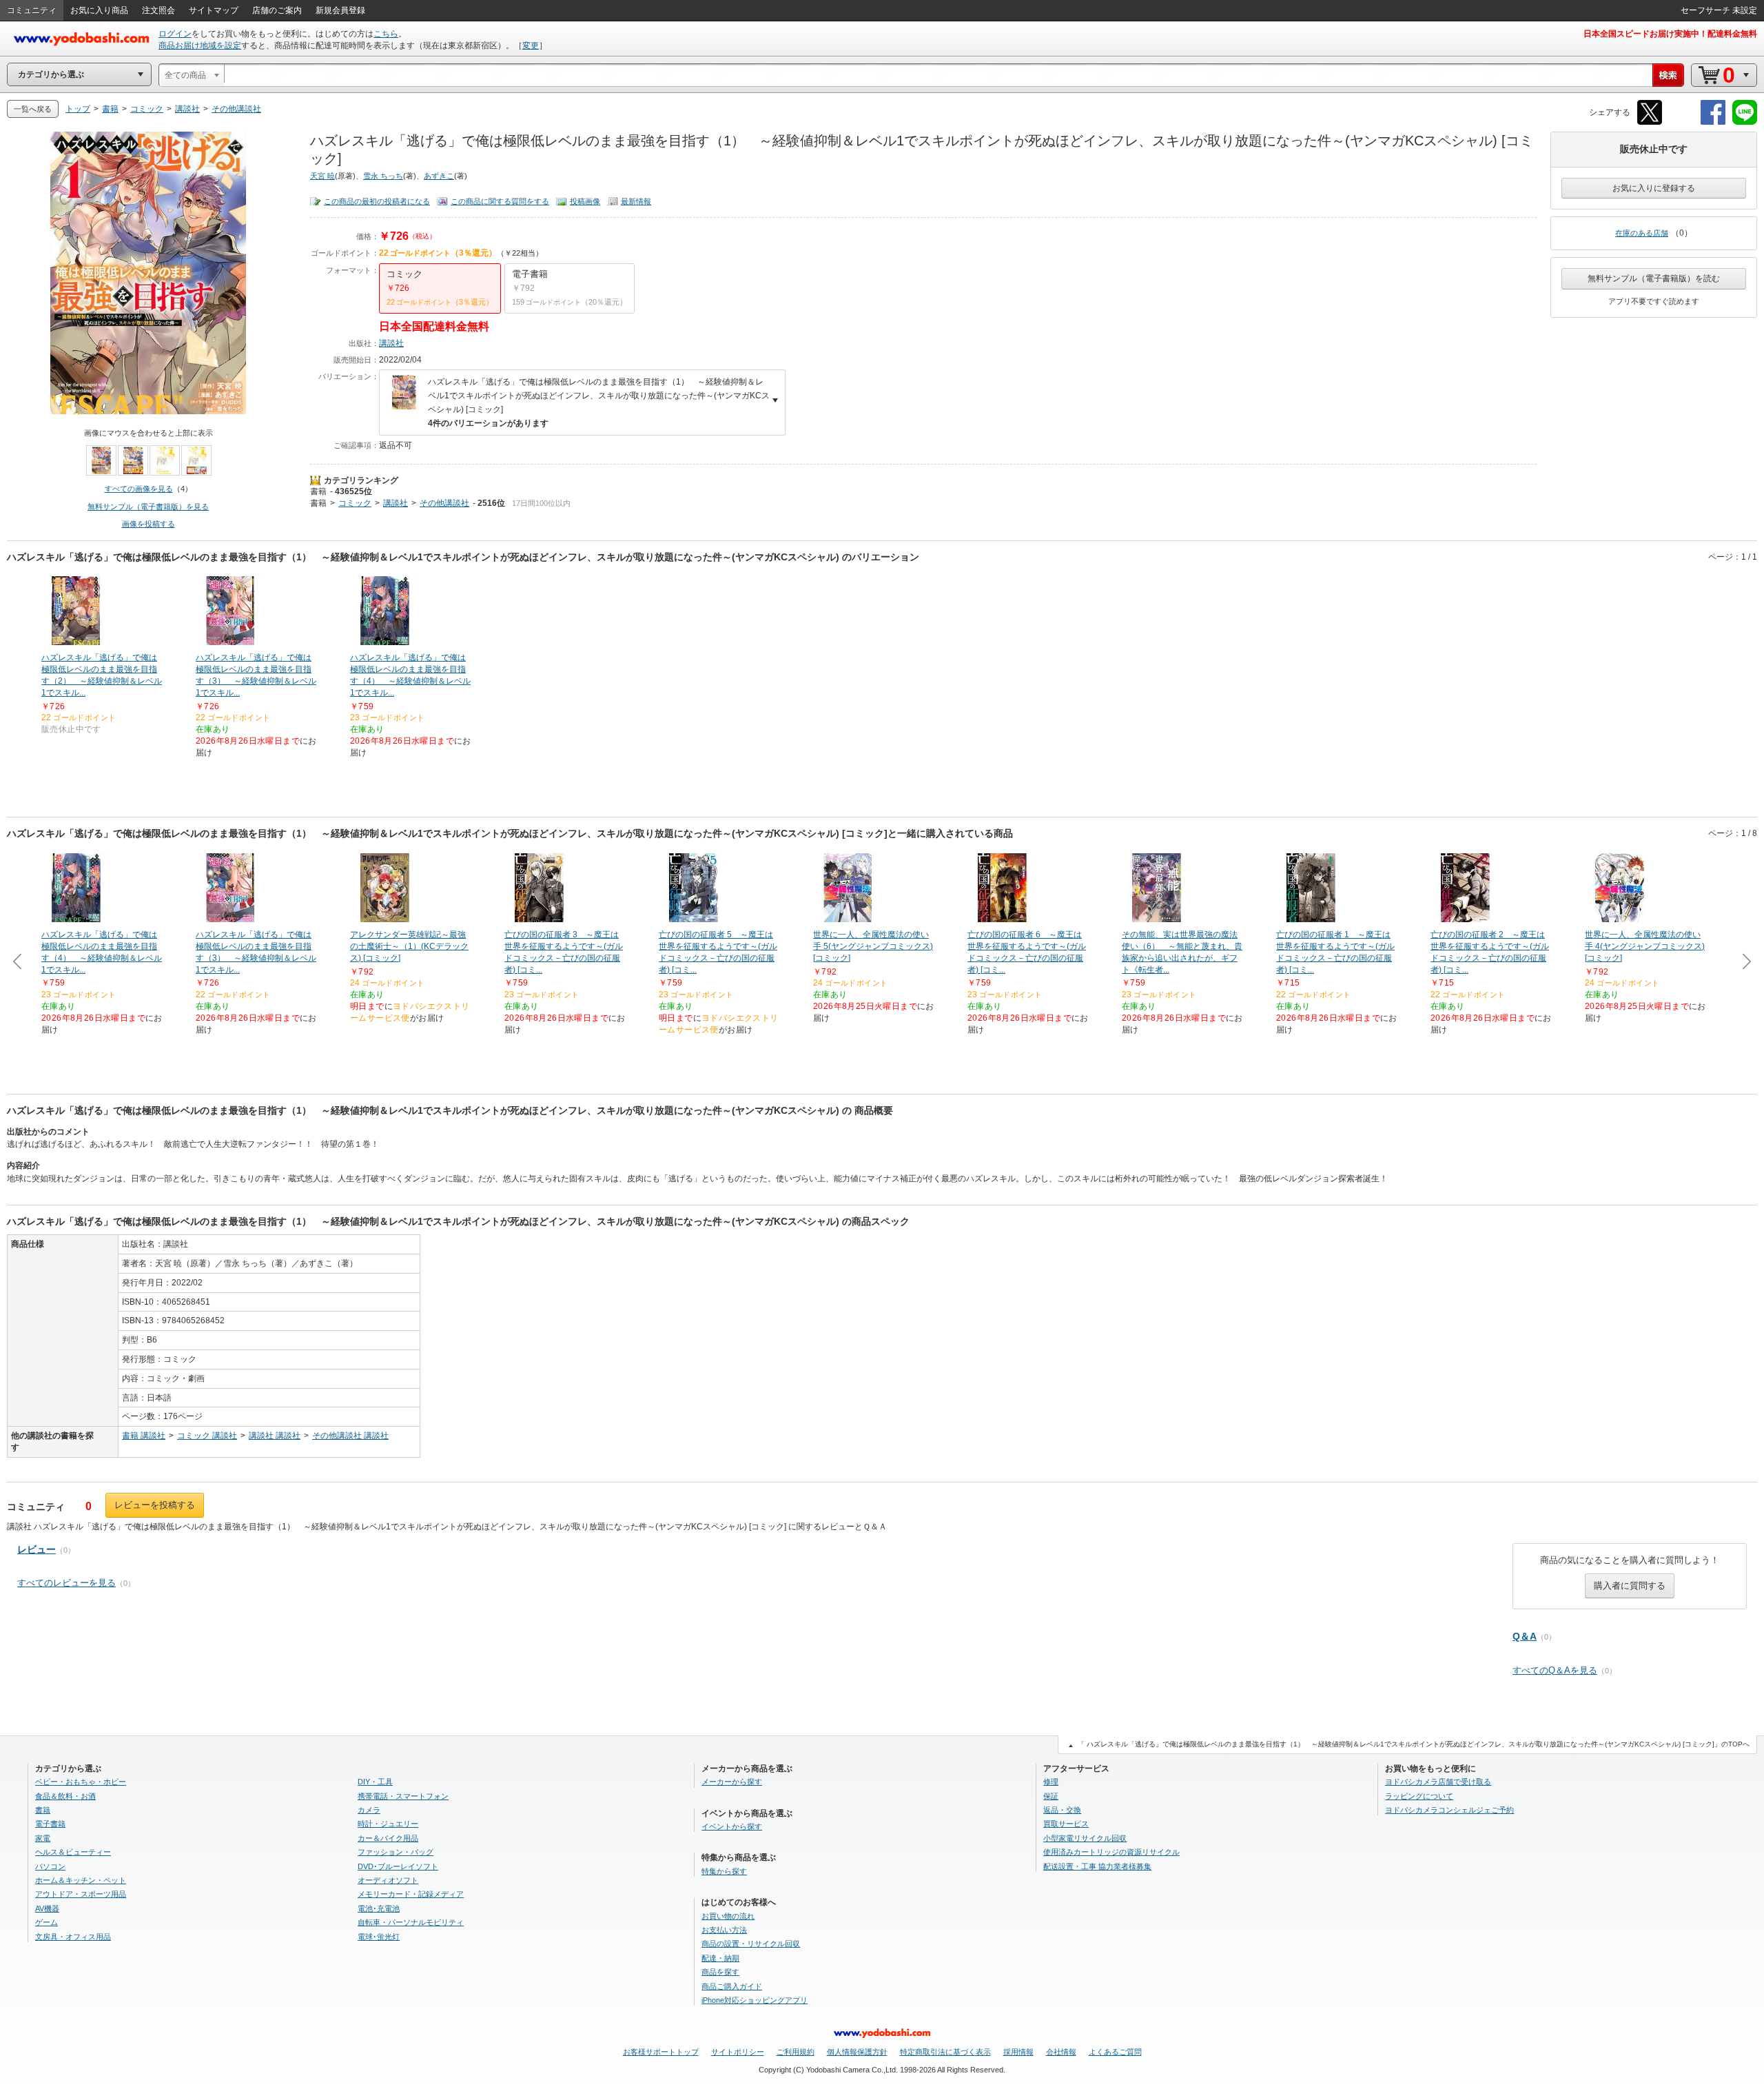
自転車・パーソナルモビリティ (411, 1922)
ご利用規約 (796, 2052)
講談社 (391, 343)
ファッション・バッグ (396, 1852)
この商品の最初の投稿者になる (377, 201)
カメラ (369, 1810)
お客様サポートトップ (661, 2052)
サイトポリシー (738, 2052)
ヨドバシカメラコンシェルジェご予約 (1449, 1810)
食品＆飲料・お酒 (65, 1796)
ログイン (175, 34)
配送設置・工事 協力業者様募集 (1097, 1866)
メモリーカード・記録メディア (411, 1894)
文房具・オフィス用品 (73, 1937)
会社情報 (1061, 2052)
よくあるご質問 (1115, 2052)
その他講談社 (444, 503)
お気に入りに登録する (1654, 188)
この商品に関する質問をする (500, 201)
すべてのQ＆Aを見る (1555, 1670)
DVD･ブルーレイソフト (398, 1866)
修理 (1051, 1782)
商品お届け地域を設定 (200, 45)
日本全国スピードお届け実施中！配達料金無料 (1670, 34)
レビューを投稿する (155, 1505)
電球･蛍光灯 (379, 1937)
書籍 (318, 491)
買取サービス (1066, 1824)
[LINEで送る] (1745, 122)
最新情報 (636, 201)
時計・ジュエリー (388, 1824)
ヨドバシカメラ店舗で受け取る (1438, 1782)
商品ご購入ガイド (732, 1986)
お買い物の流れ (728, 1916)
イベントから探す (732, 1826)
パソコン (50, 1866)
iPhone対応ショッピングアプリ (755, 2000)
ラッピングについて (1419, 1796)
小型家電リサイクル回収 (1085, 1838)
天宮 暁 (322, 176)
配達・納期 (720, 1958)
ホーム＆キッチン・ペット (81, 1880)
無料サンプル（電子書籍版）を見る (148, 507)
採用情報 (1018, 2052)
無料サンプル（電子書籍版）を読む (1654, 278)
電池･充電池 (379, 1908)
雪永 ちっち (383, 176)
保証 (1051, 1796)
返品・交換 (1062, 1810)
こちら (386, 34)
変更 (531, 45)
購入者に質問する (1630, 1586)
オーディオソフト (388, 1880)
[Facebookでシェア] (1713, 122)
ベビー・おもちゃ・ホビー (81, 1782)
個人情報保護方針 (857, 2052)
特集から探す (724, 1871)
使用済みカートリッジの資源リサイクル (1111, 1852)
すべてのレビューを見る (66, 1583)
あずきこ (439, 176)
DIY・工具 (375, 1782)
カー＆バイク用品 (388, 1838)
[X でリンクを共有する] (1650, 122)
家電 (43, 1838)
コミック (355, 503)
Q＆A (1525, 1636)
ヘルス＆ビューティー (73, 1852)
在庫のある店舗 (1642, 233)
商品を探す (720, 1972)
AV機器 (47, 1908)
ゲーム (47, 1922)
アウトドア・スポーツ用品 (81, 1894)
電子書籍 (50, 1824)
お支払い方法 (724, 1930)
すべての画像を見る (139, 489)
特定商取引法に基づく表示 (945, 2052)
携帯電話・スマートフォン (403, 1796)
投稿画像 (585, 201)
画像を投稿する (148, 524)
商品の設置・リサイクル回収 (751, 1944)
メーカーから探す (732, 1782)
